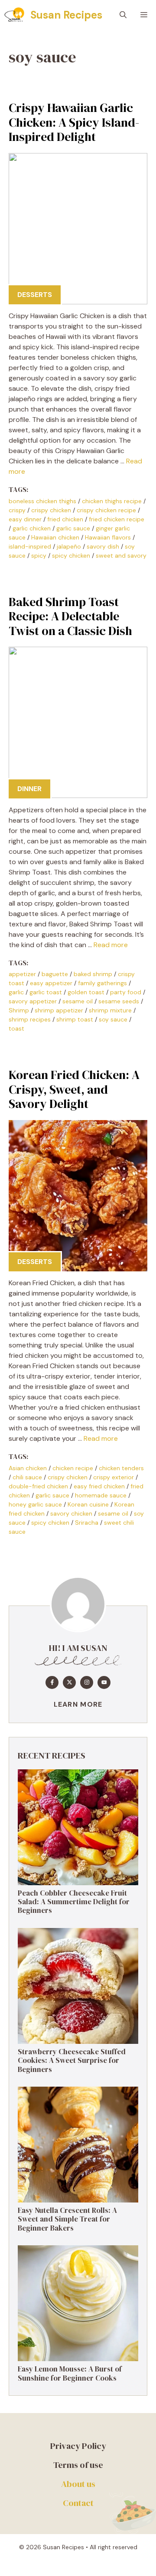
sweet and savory (121, 555)
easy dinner (25, 519)
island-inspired (30, 546)
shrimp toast (75, 1019)
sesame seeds (119, 1001)
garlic (16, 992)
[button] (123, 15)
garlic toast (46, 992)
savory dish (103, 546)
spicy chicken (71, 555)
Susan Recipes (66, 15)
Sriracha (87, 1523)
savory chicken (71, 1513)
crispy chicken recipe (106, 510)
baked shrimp (93, 974)
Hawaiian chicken (55, 537)
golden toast (86, 992)
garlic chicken (32, 528)
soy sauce (113, 1019)
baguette (55, 974)
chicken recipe (73, 1468)
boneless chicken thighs (42, 501)
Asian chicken (28, 1468)
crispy (17, 510)
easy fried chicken (99, 1486)
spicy (39, 555)
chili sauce (27, 1477)
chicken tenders (121, 1468)
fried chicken (65, 519)
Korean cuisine (88, 1504)
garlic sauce (73, 528)
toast (16, 1028)
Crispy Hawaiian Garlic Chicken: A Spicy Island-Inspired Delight (74, 122)
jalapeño (69, 546)
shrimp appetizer (59, 1010)
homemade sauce (101, 1495)
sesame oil (78, 1001)
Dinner (29, 789)
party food (126, 992)
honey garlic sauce (35, 1504)
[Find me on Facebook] (52, 1682)
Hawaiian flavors (108, 537)
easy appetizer (51, 983)
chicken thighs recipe (112, 501)
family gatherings (102, 983)
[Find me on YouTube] (104, 1682)
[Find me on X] (69, 1682)
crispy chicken (51, 510)
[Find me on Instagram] (87, 1682)
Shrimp (19, 1010)
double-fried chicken (38, 1486)
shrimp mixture (110, 1010)
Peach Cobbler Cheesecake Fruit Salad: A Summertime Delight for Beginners (74, 1902)
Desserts (35, 295)
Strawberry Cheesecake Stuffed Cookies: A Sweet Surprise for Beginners (72, 2060)
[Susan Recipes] (15, 15)
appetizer (22, 974)
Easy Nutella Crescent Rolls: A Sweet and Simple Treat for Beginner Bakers (67, 2219)
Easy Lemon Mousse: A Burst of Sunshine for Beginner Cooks (70, 2373)
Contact (78, 2503)
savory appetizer (33, 1001)
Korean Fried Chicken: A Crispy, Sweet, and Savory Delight (74, 1089)
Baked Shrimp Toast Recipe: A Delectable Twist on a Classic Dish (70, 616)
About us (78, 2484)
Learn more (78, 1704)
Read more (111, 945)
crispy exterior (114, 1477)
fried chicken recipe (117, 519)
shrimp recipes (30, 1019)
